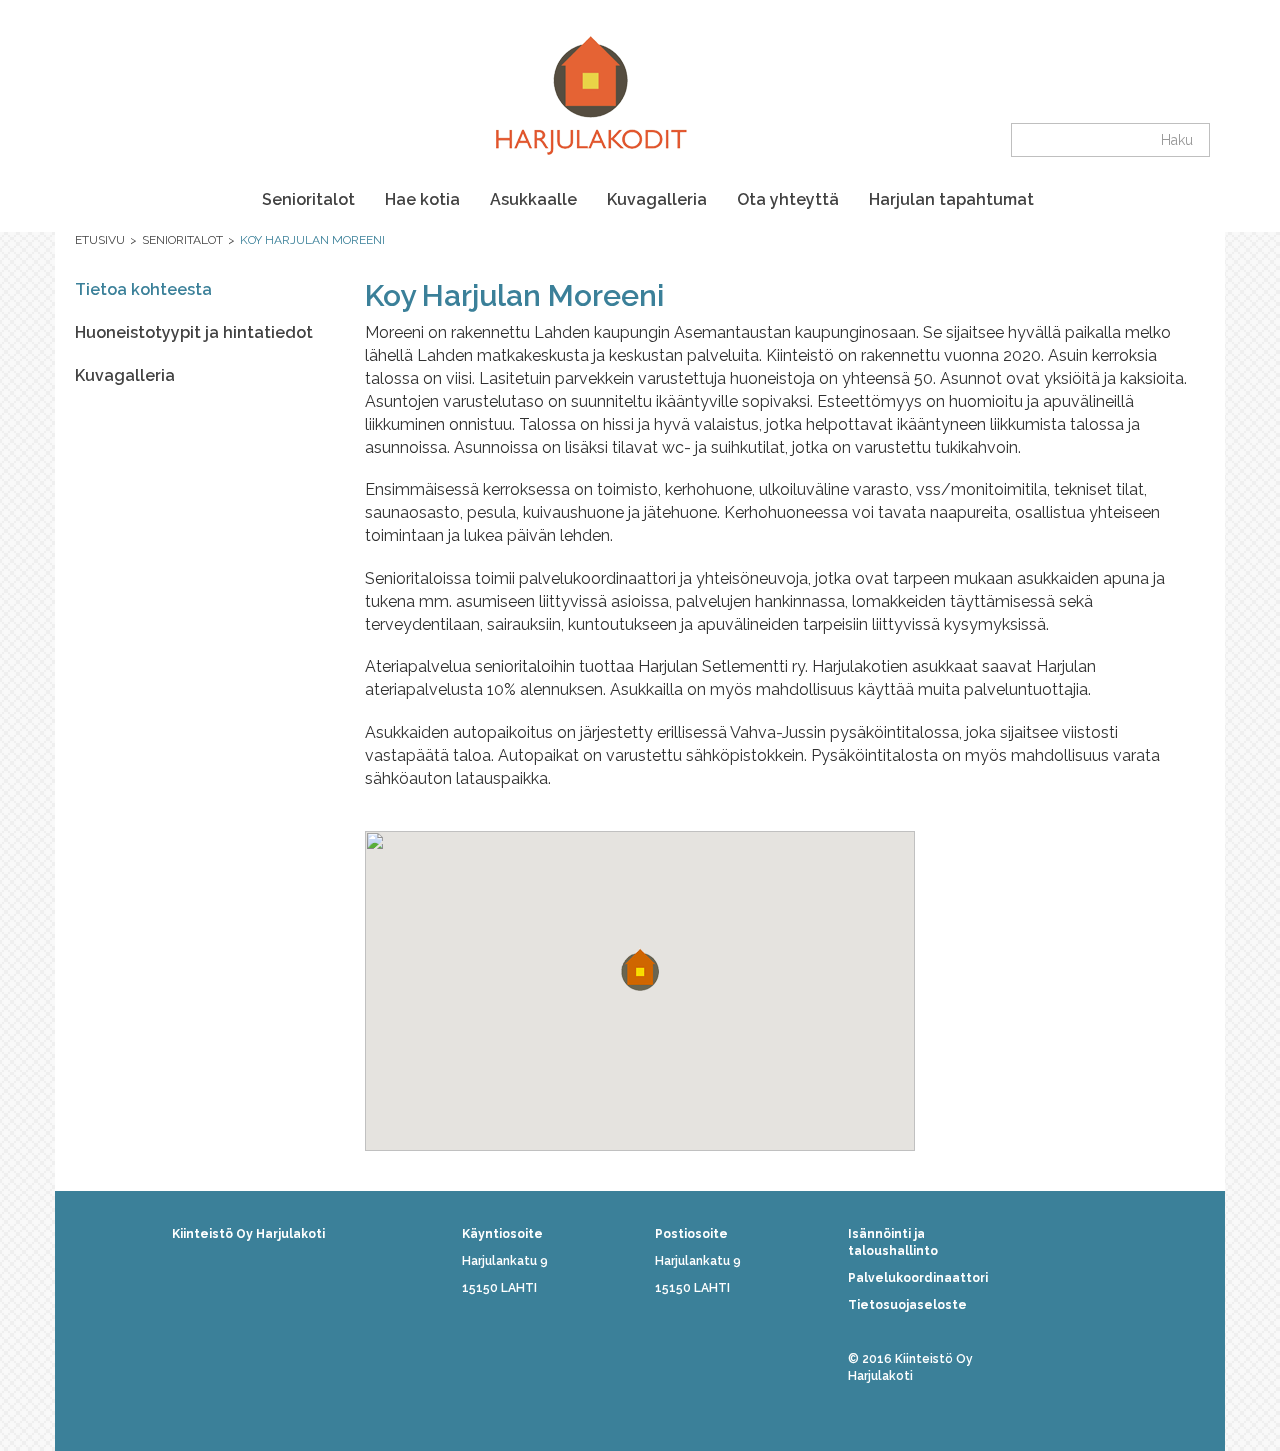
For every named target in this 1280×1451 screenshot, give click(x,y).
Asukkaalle (533, 199)
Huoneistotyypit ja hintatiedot (194, 332)
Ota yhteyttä (788, 199)
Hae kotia (422, 199)
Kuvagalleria (657, 199)
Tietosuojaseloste (907, 1305)
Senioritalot (308, 199)
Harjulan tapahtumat (951, 199)
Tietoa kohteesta (143, 289)
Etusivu (100, 240)
